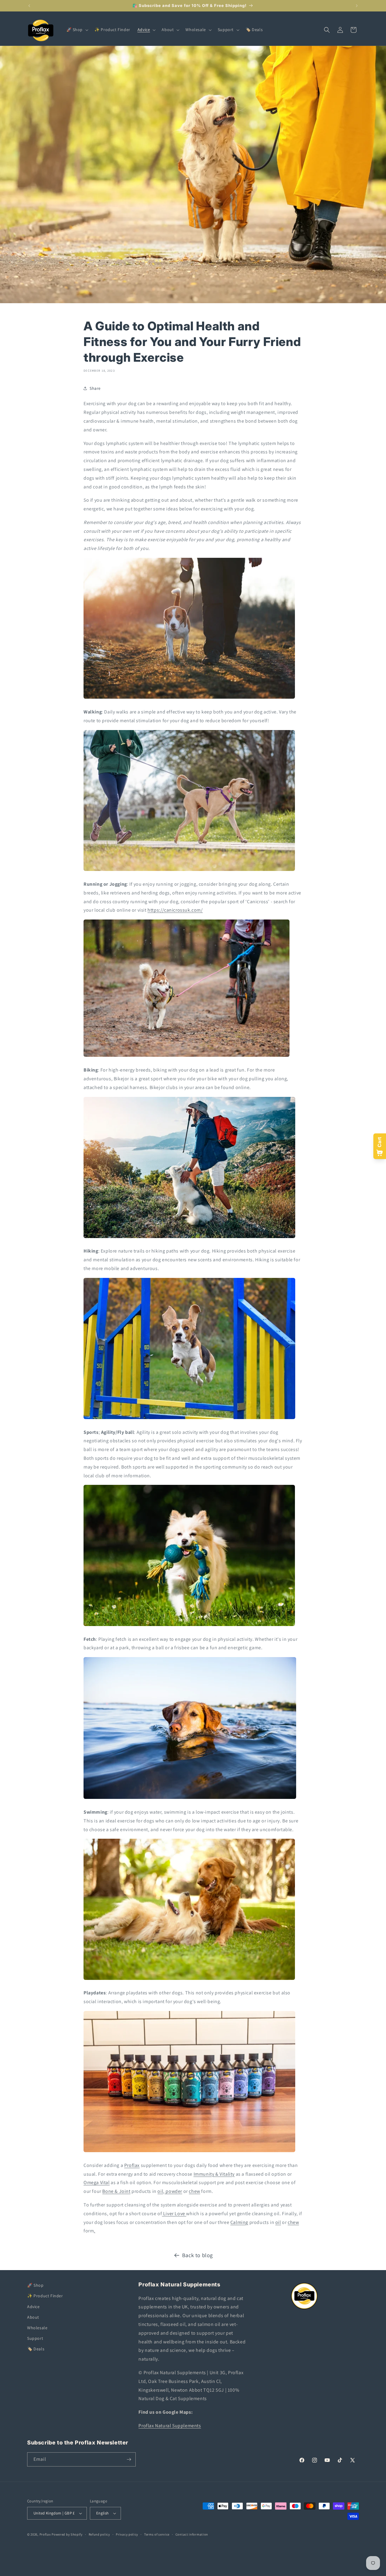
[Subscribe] (129, 2459)
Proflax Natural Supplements (170, 2425)
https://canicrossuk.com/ (175, 910)
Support (35, 2338)
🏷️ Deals (36, 2349)
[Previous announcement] (29, 6)
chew (194, 2191)
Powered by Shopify (67, 2534)
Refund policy (99, 2534)
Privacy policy (127, 2534)
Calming (239, 2222)
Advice (33, 2306)
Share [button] (95, 388)
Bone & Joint (116, 2191)
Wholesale (37, 2327)
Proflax (132, 2165)
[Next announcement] (357, 6)
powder (173, 2191)
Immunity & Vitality (214, 2174)
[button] (77, 30)
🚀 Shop (35, 2285)
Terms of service (157, 2534)
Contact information (192, 2534)
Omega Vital (97, 2182)
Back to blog (198, 2255)
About (33, 2317)
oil (160, 2191)
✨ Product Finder (45, 2296)
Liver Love (174, 2214)
